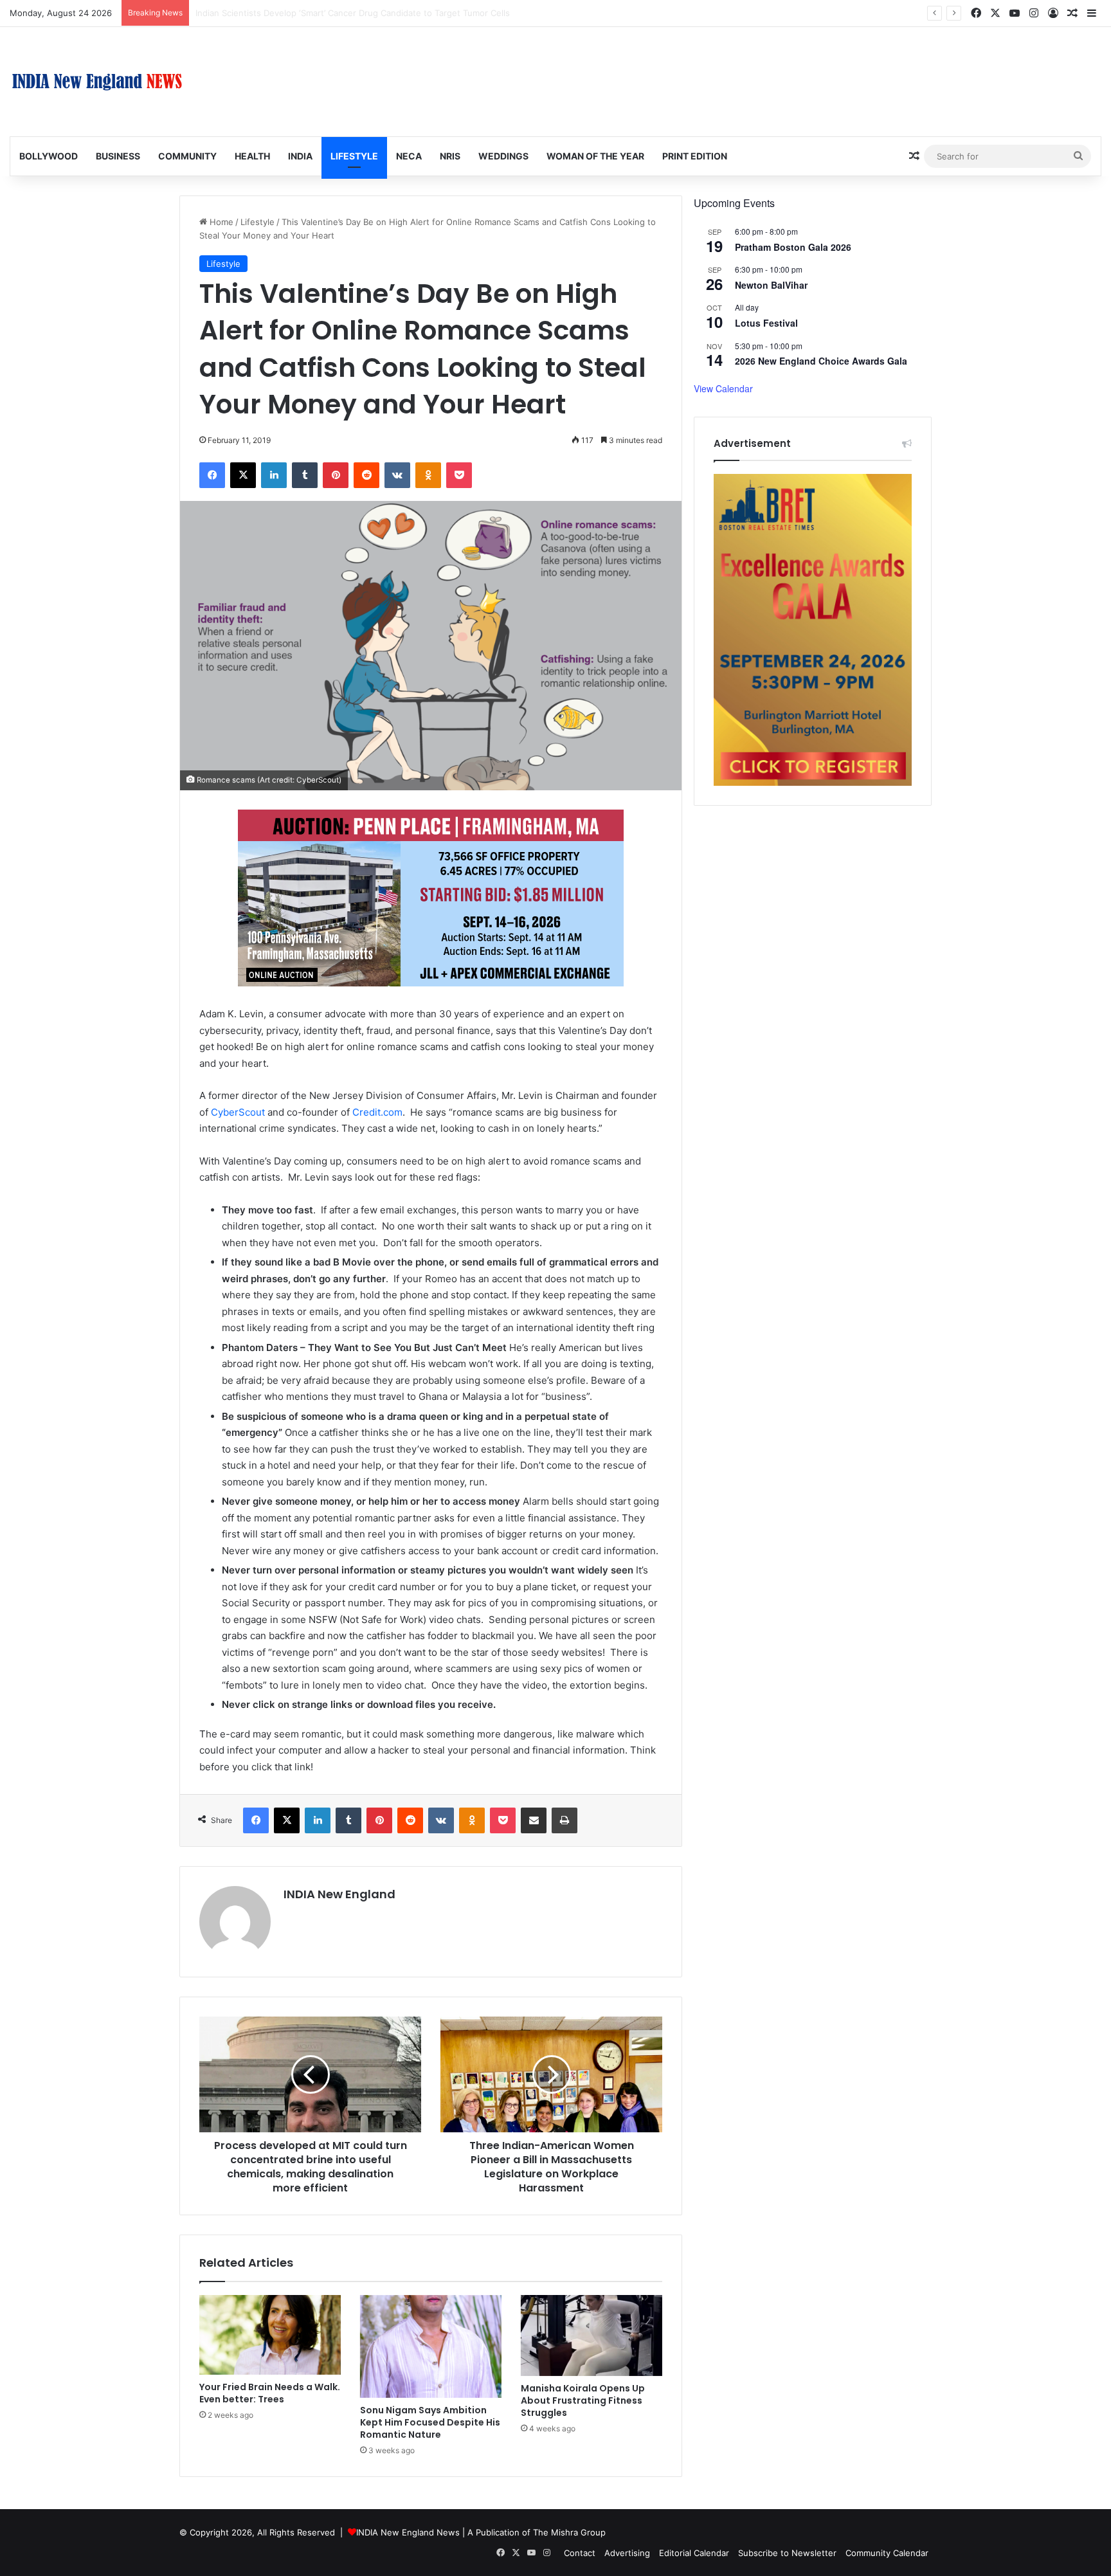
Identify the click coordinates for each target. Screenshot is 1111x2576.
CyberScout (238, 1112)
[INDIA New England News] (97, 82)
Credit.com (377, 1112)
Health (252, 156)
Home (220, 222)
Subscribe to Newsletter (787, 2553)
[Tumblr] (305, 475)
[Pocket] (459, 475)
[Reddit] (366, 475)
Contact (580, 2553)
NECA (409, 156)
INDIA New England (339, 1894)
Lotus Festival (766, 323)
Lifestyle (354, 156)
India (300, 156)
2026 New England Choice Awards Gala (821, 361)
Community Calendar (887, 2553)
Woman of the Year (595, 156)
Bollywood (49, 156)
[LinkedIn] (274, 475)
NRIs (450, 156)
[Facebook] (212, 475)
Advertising (627, 2553)
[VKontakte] (397, 475)
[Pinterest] (336, 475)
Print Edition (695, 156)
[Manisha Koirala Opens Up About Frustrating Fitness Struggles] (592, 2336)
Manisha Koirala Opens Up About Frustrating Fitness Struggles (583, 2400)
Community (187, 156)
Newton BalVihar (771, 285)
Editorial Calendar (694, 2553)
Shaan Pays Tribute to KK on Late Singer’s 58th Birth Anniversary (325, 13)
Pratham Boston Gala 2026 (793, 247)
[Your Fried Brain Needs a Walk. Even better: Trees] (270, 2335)
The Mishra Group (569, 2532)
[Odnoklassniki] (428, 475)
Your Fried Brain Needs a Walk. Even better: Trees (270, 2393)
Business (118, 156)
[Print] (565, 1820)
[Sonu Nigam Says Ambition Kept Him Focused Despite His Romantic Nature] (431, 2346)
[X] (243, 475)
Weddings (503, 156)
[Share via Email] (534, 1820)
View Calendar (723, 388)
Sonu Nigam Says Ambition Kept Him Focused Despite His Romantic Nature (430, 2422)
